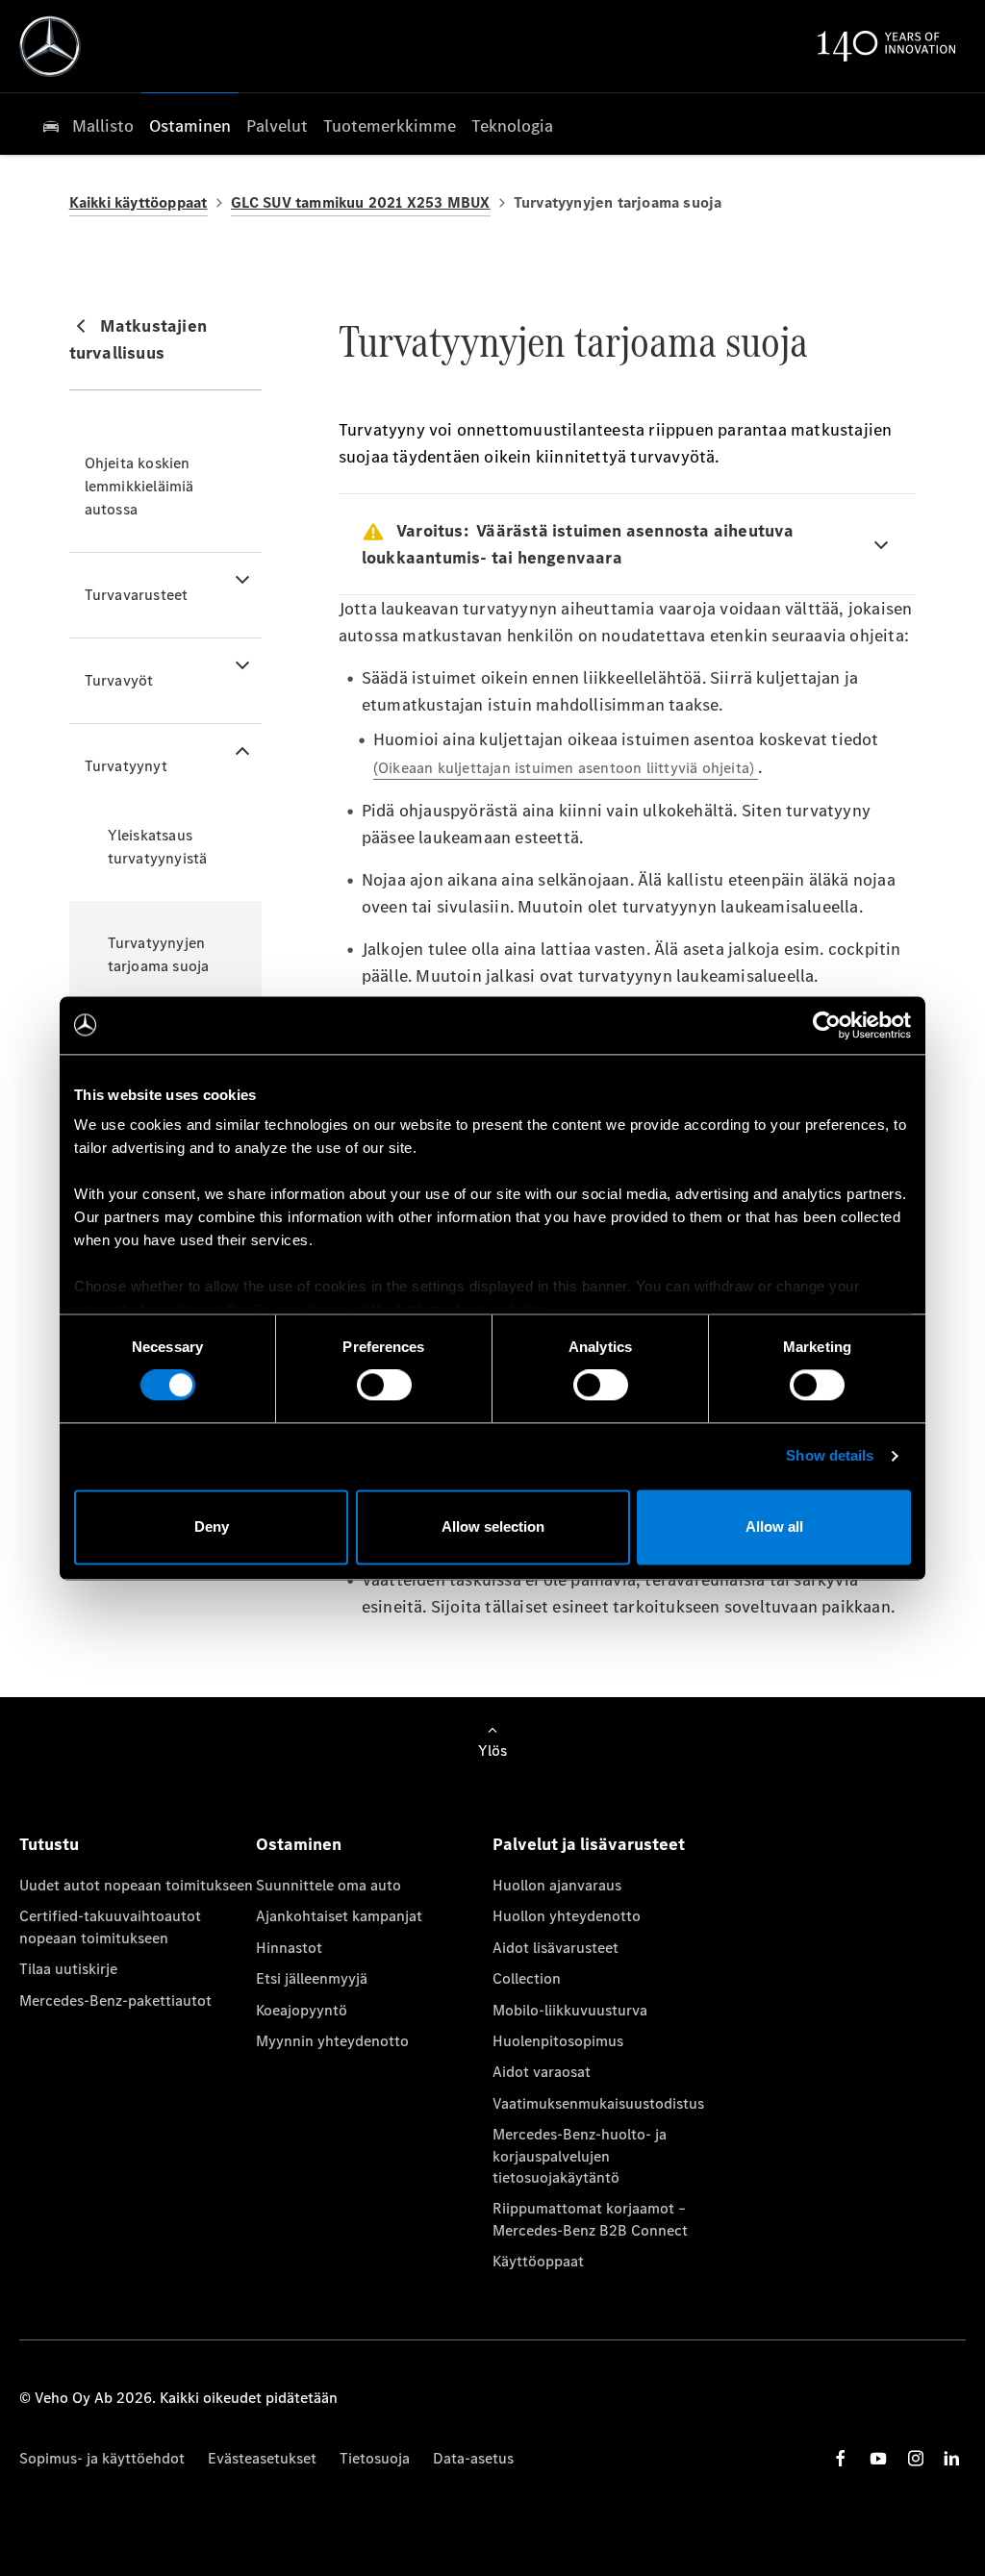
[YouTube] (878, 2458)
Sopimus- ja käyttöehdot (102, 2458)
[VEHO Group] (50, 46)
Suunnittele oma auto (328, 1885)
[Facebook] (841, 2458)
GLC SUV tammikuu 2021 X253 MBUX (361, 202)
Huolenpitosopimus (558, 2041)
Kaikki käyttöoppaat (139, 202)
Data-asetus (473, 2458)
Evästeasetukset (262, 2458)
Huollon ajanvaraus (557, 1885)
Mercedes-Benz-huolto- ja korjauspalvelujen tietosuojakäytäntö (580, 2156)
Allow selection (493, 1526)
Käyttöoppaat (538, 2261)
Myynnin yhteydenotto (332, 2041)
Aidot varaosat (542, 2072)
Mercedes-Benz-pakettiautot (115, 2001)
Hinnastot (289, 1948)
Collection (527, 1978)
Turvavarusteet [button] (137, 595)
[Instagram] (916, 2458)
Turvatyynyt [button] (126, 766)
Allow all (774, 1526)
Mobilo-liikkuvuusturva (570, 2010)
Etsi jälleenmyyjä (312, 1978)
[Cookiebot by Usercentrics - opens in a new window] (827, 1025)
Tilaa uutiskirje (68, 1969)
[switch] (384, 1386)
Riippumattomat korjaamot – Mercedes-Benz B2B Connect (590, 2219)
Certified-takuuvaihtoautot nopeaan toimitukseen (110, 1926)
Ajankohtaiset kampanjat (339, 1916)
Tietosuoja (375, 2458)
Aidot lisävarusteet (556, 1948)
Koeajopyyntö (302, 2010)
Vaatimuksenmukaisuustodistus (598, 2103)
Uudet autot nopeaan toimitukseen (136, 1885)
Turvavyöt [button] (119, 680)
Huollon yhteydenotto (567, 1916)
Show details (830, 1456)
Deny (212, 1526)
